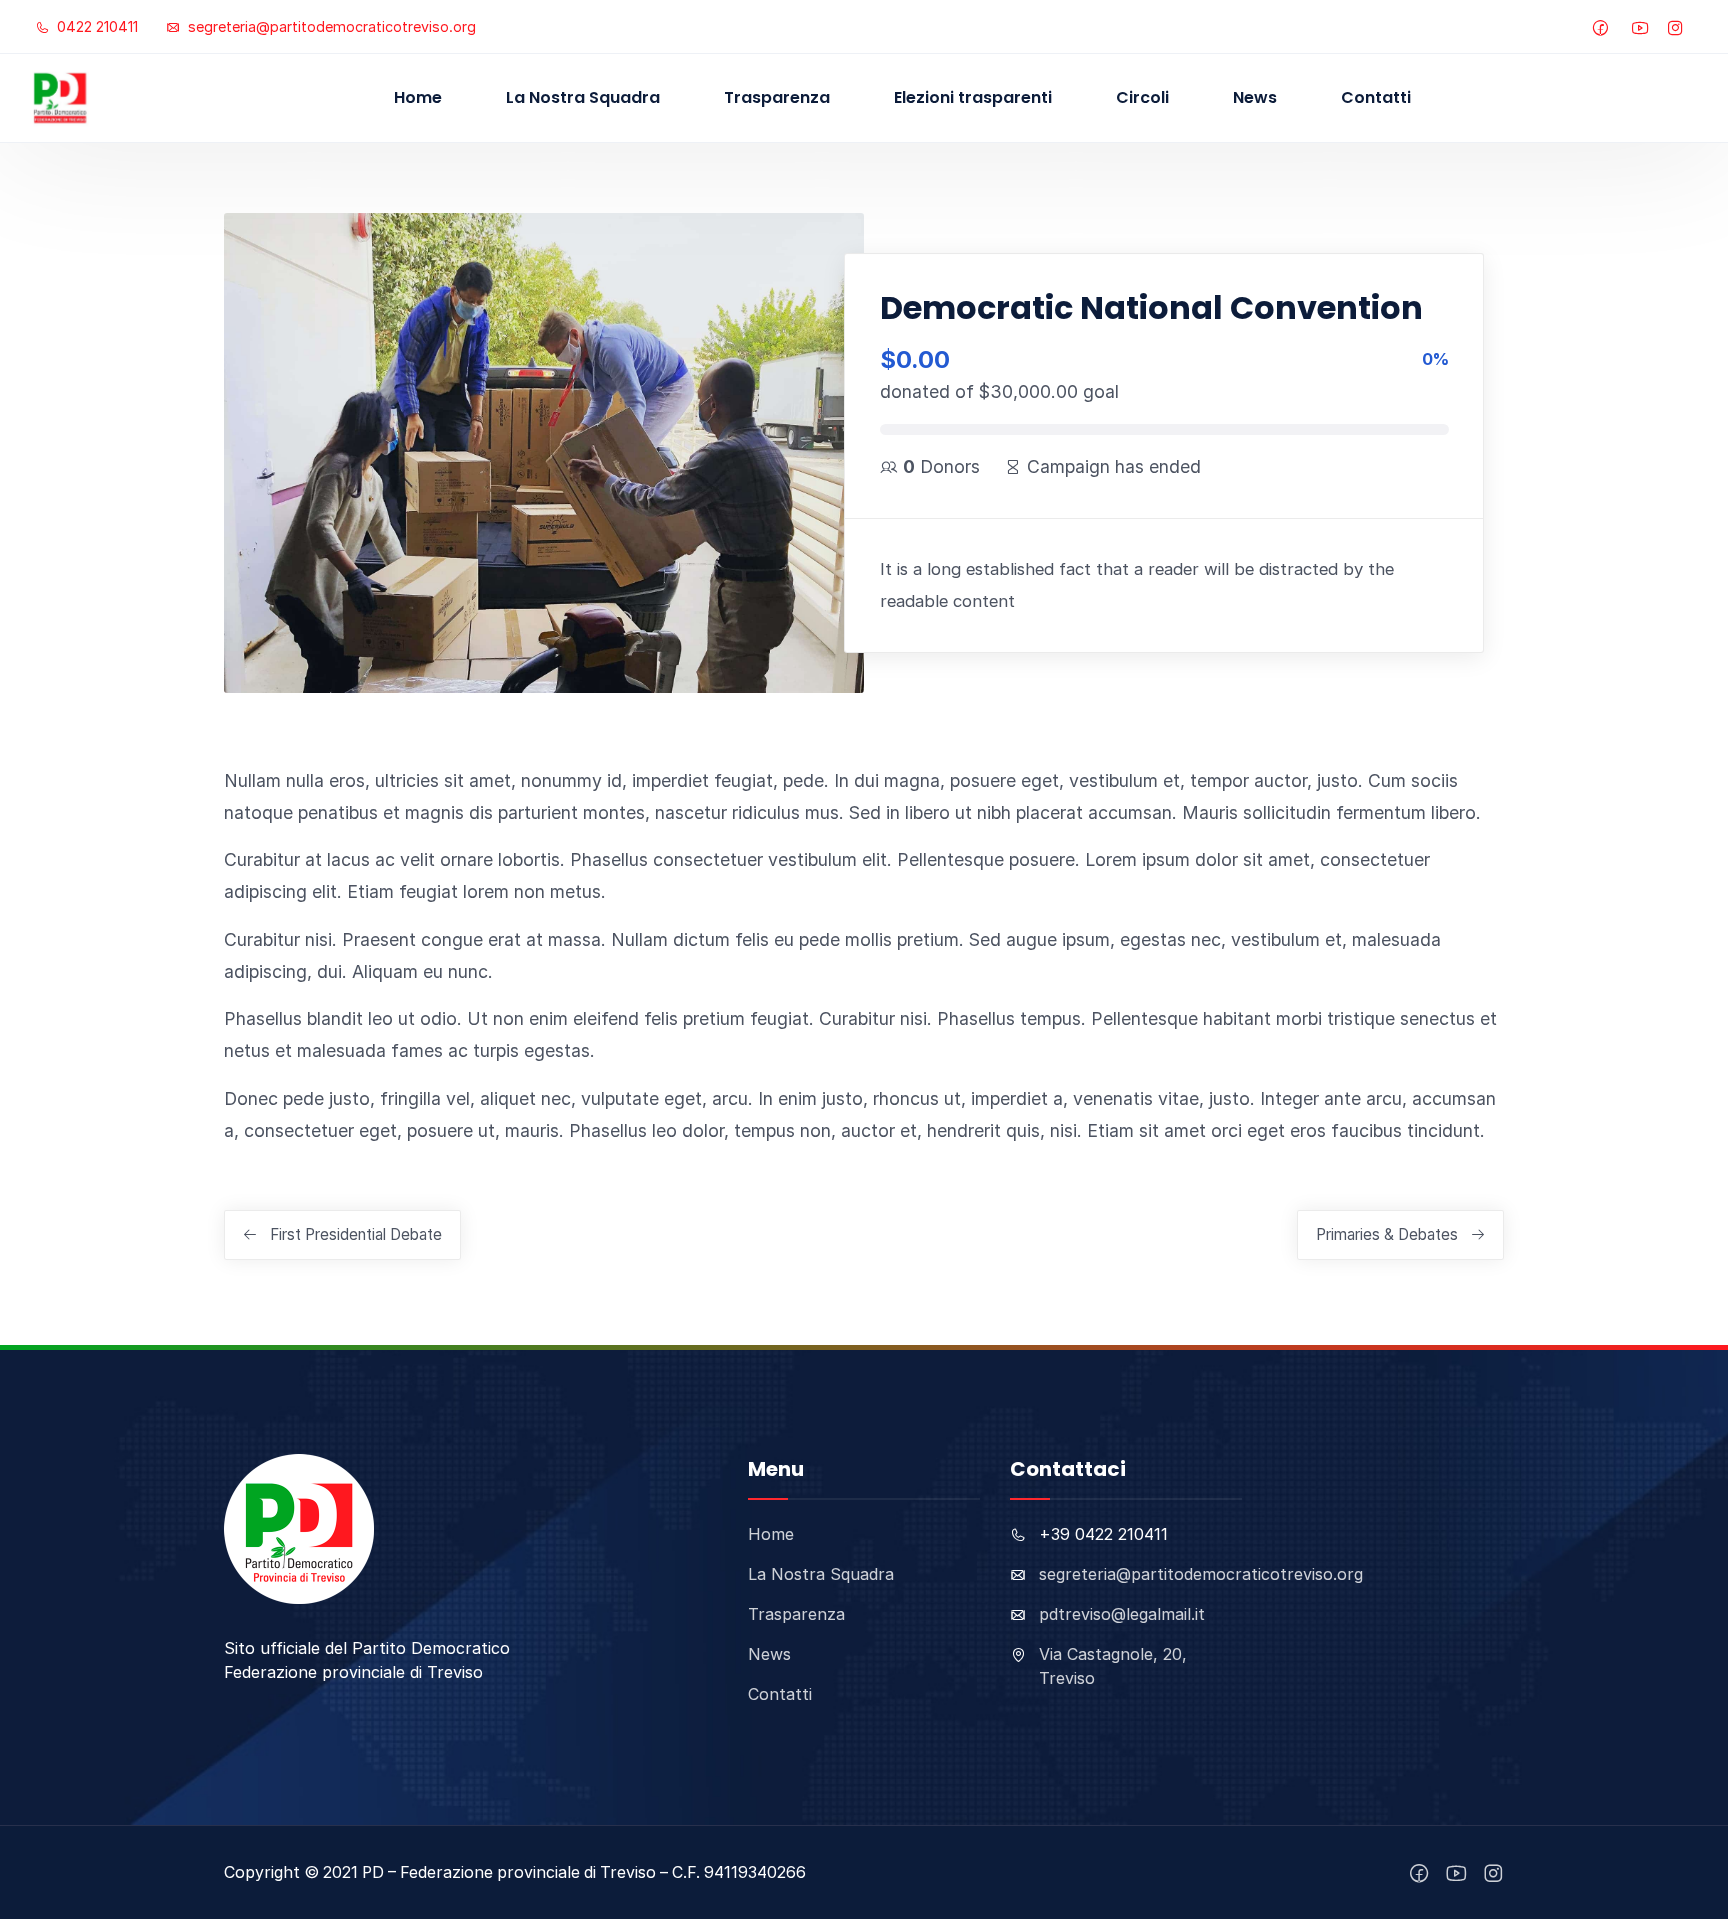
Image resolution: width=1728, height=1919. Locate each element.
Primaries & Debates (1387, 1234)
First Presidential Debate (356, 1234)
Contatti (1376, 97)
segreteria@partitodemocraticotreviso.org (330, 26)
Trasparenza (777, 97)
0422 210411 (95, 26)
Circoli (1142, 97)
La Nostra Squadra (583, 97)
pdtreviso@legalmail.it (1122, 1614)
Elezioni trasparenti (973, 97)
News (1255, 97)
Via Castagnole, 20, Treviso (1113, 1666)
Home (418, 97)
